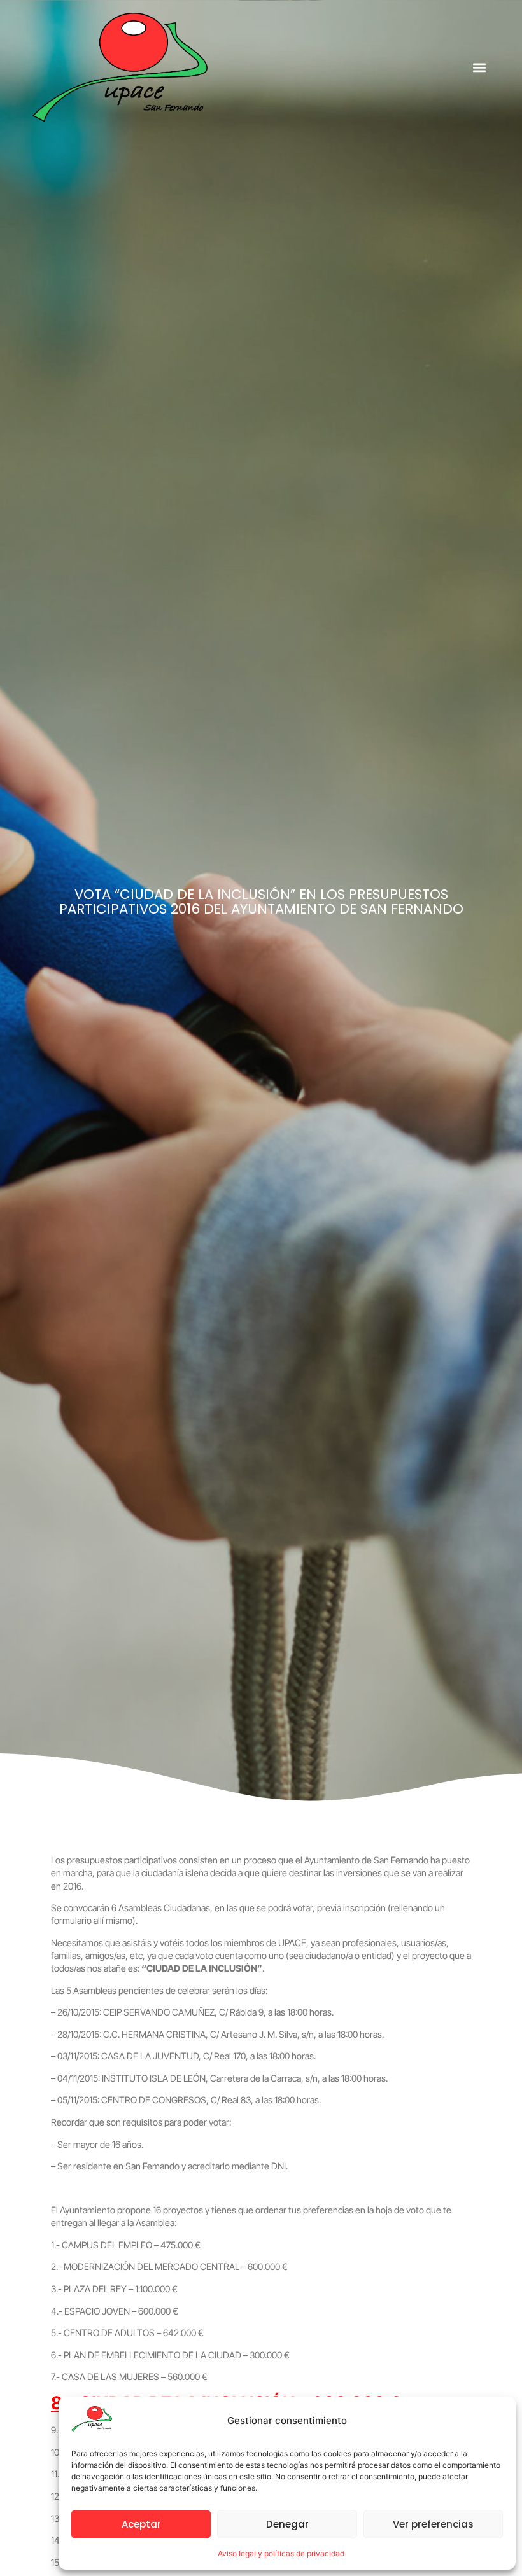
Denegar (287, 2524)
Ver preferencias (433, 2524)
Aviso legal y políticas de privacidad (281, 2553)
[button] (479, 67)
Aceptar (141, 2524)
